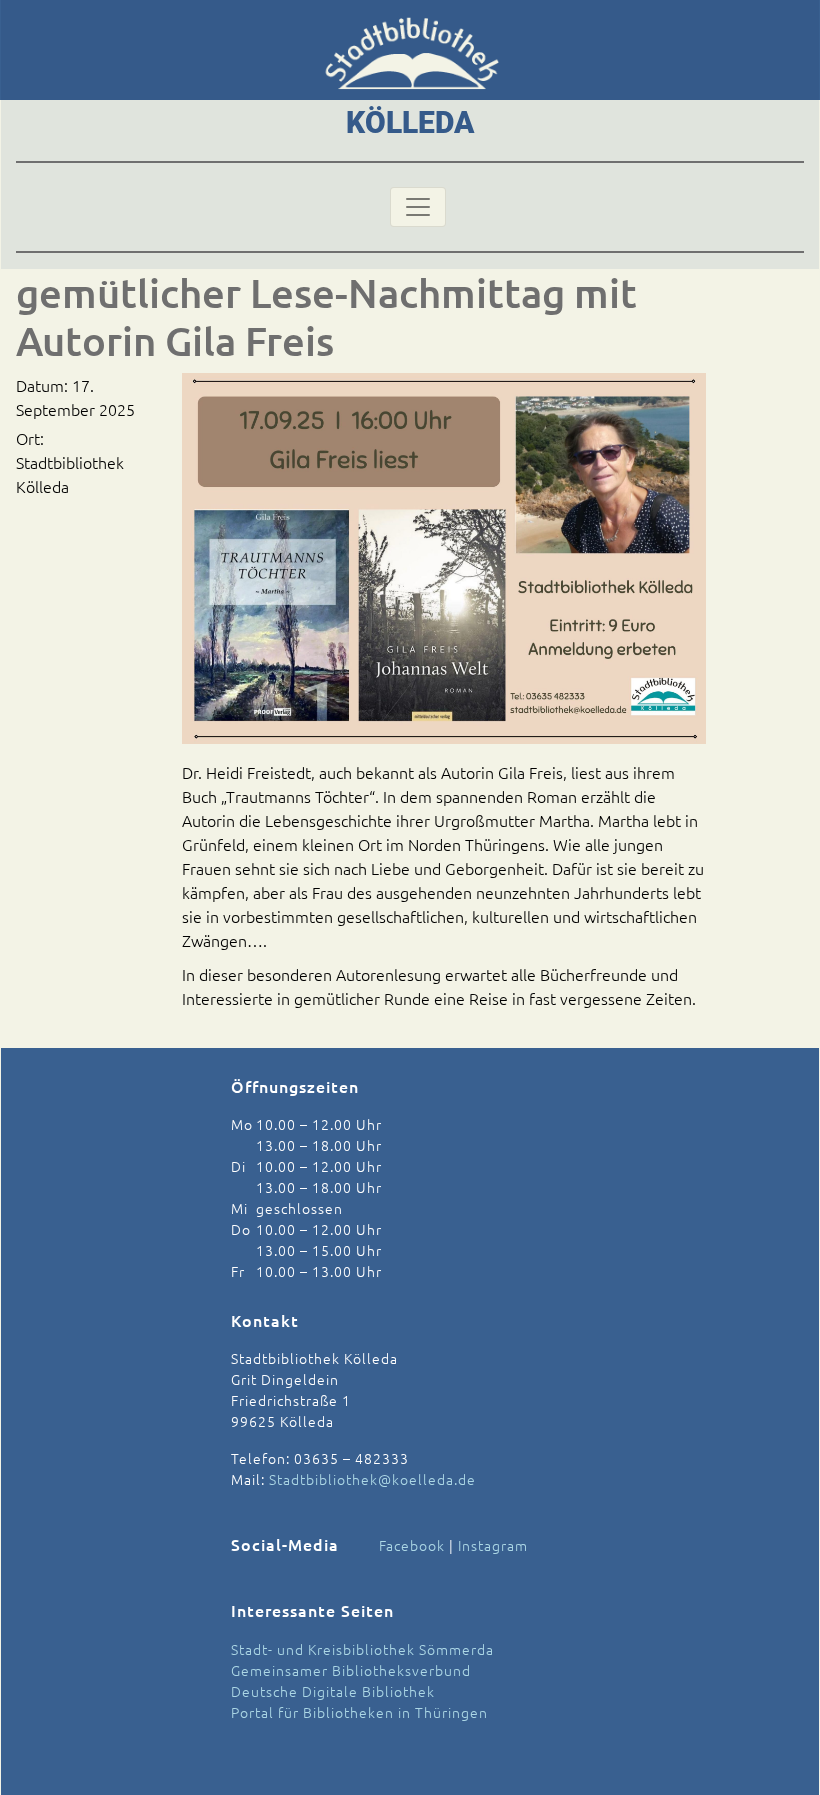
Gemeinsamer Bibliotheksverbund (351, 1670)
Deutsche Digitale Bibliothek (333, 1691)
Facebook (412, 1545)
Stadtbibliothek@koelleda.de (372, 1479)
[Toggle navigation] (418, 207)
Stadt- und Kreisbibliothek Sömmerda (362, 1649)
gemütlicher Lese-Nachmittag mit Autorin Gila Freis (326, 316)
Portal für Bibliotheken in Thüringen (359, 1712)
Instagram (493, 1545)
